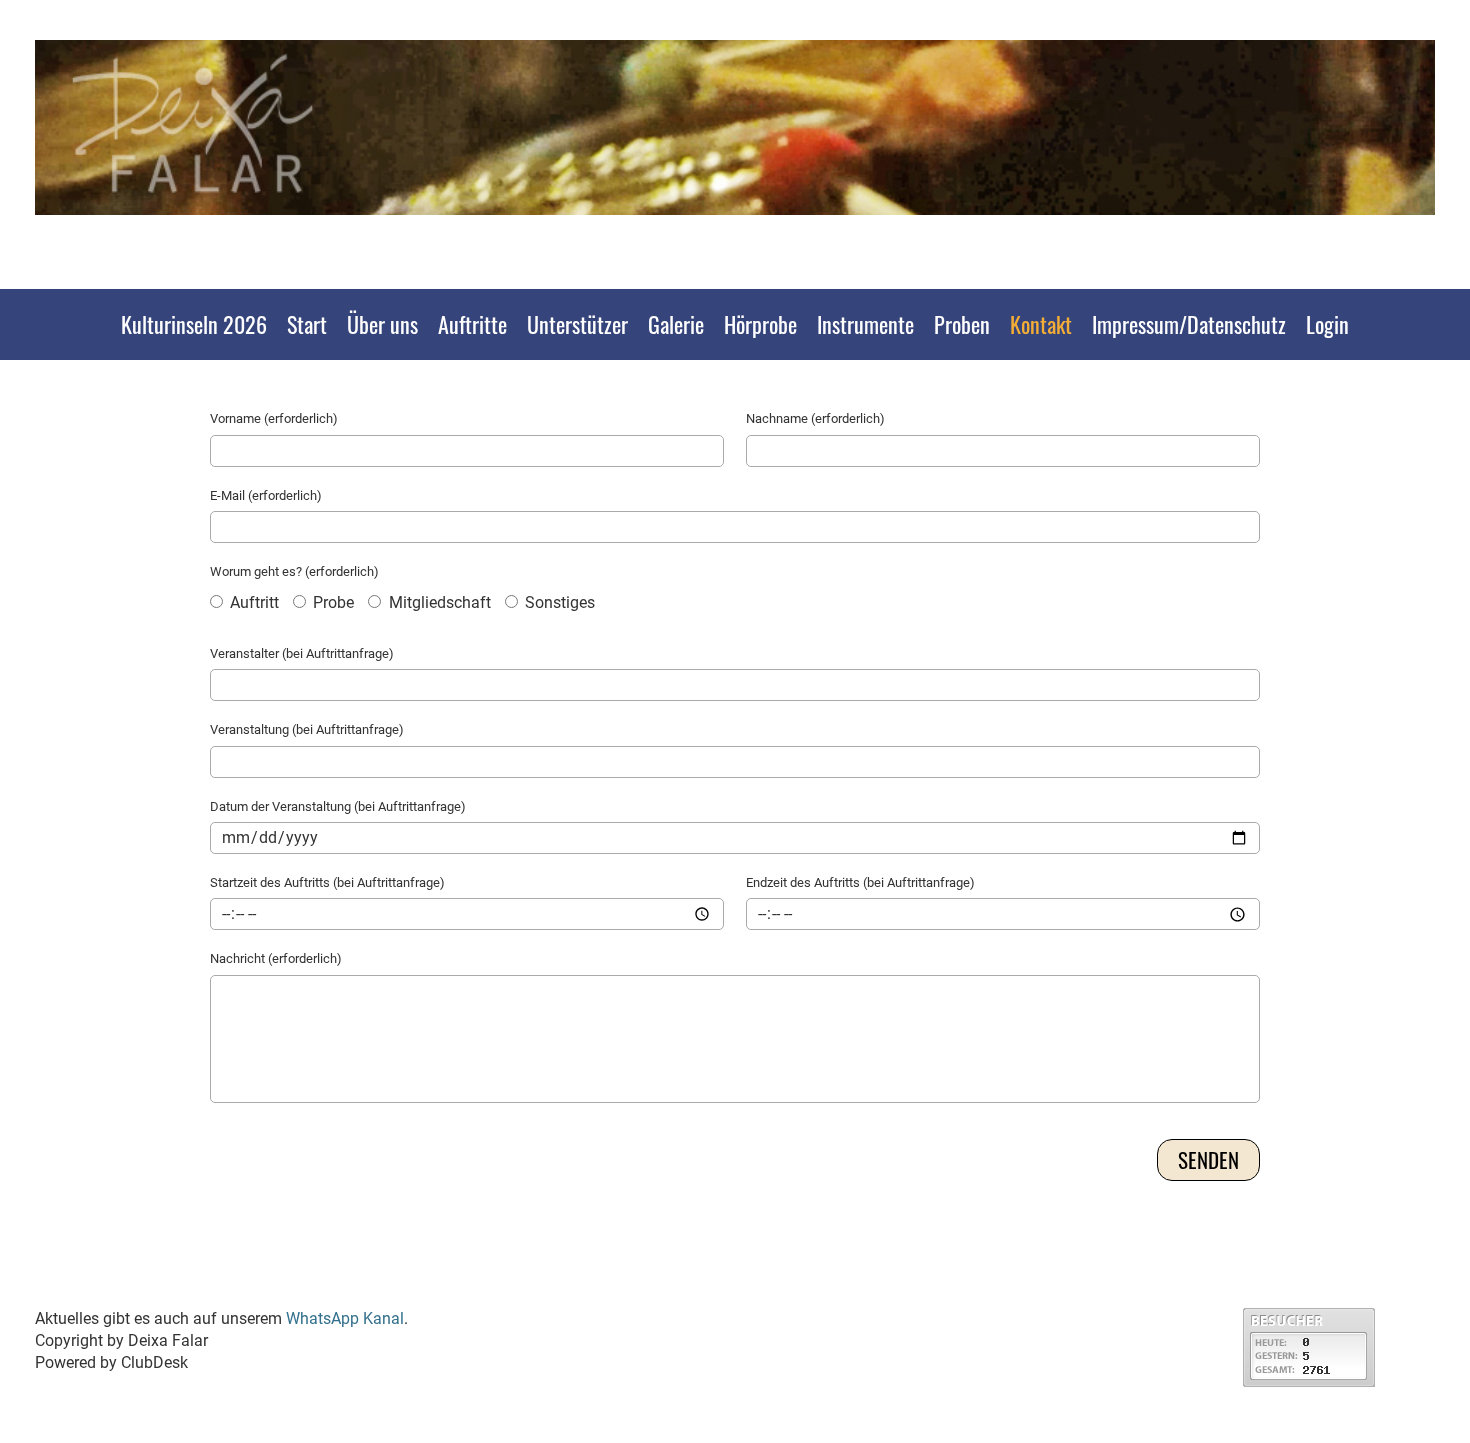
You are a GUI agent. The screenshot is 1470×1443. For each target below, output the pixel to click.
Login (1327, 324)
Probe (331, 602)
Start (307, 324)
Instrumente (865, 324)
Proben (962, 324)
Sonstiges (558, 602)
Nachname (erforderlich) (815, 418)
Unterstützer (577, 324)
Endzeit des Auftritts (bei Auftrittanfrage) (860, 882)
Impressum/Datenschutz (1189, 324)
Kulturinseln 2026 (194, 324)
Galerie (676, 324)
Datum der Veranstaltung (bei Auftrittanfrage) (338, 806)
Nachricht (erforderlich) (276, 958)
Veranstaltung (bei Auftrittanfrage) (307, 729)
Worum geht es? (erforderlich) (294, 571)
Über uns (382, 324)
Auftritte (472, 324)
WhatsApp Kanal (345, 1318)
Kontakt (1041, 324)
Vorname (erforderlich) (274, 418)
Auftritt (252, 602)
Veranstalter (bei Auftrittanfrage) (302, 653)
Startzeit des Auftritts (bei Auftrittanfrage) (327, 882)
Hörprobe (760, 324)
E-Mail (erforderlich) (266, 495)
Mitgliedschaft (438, 602)
